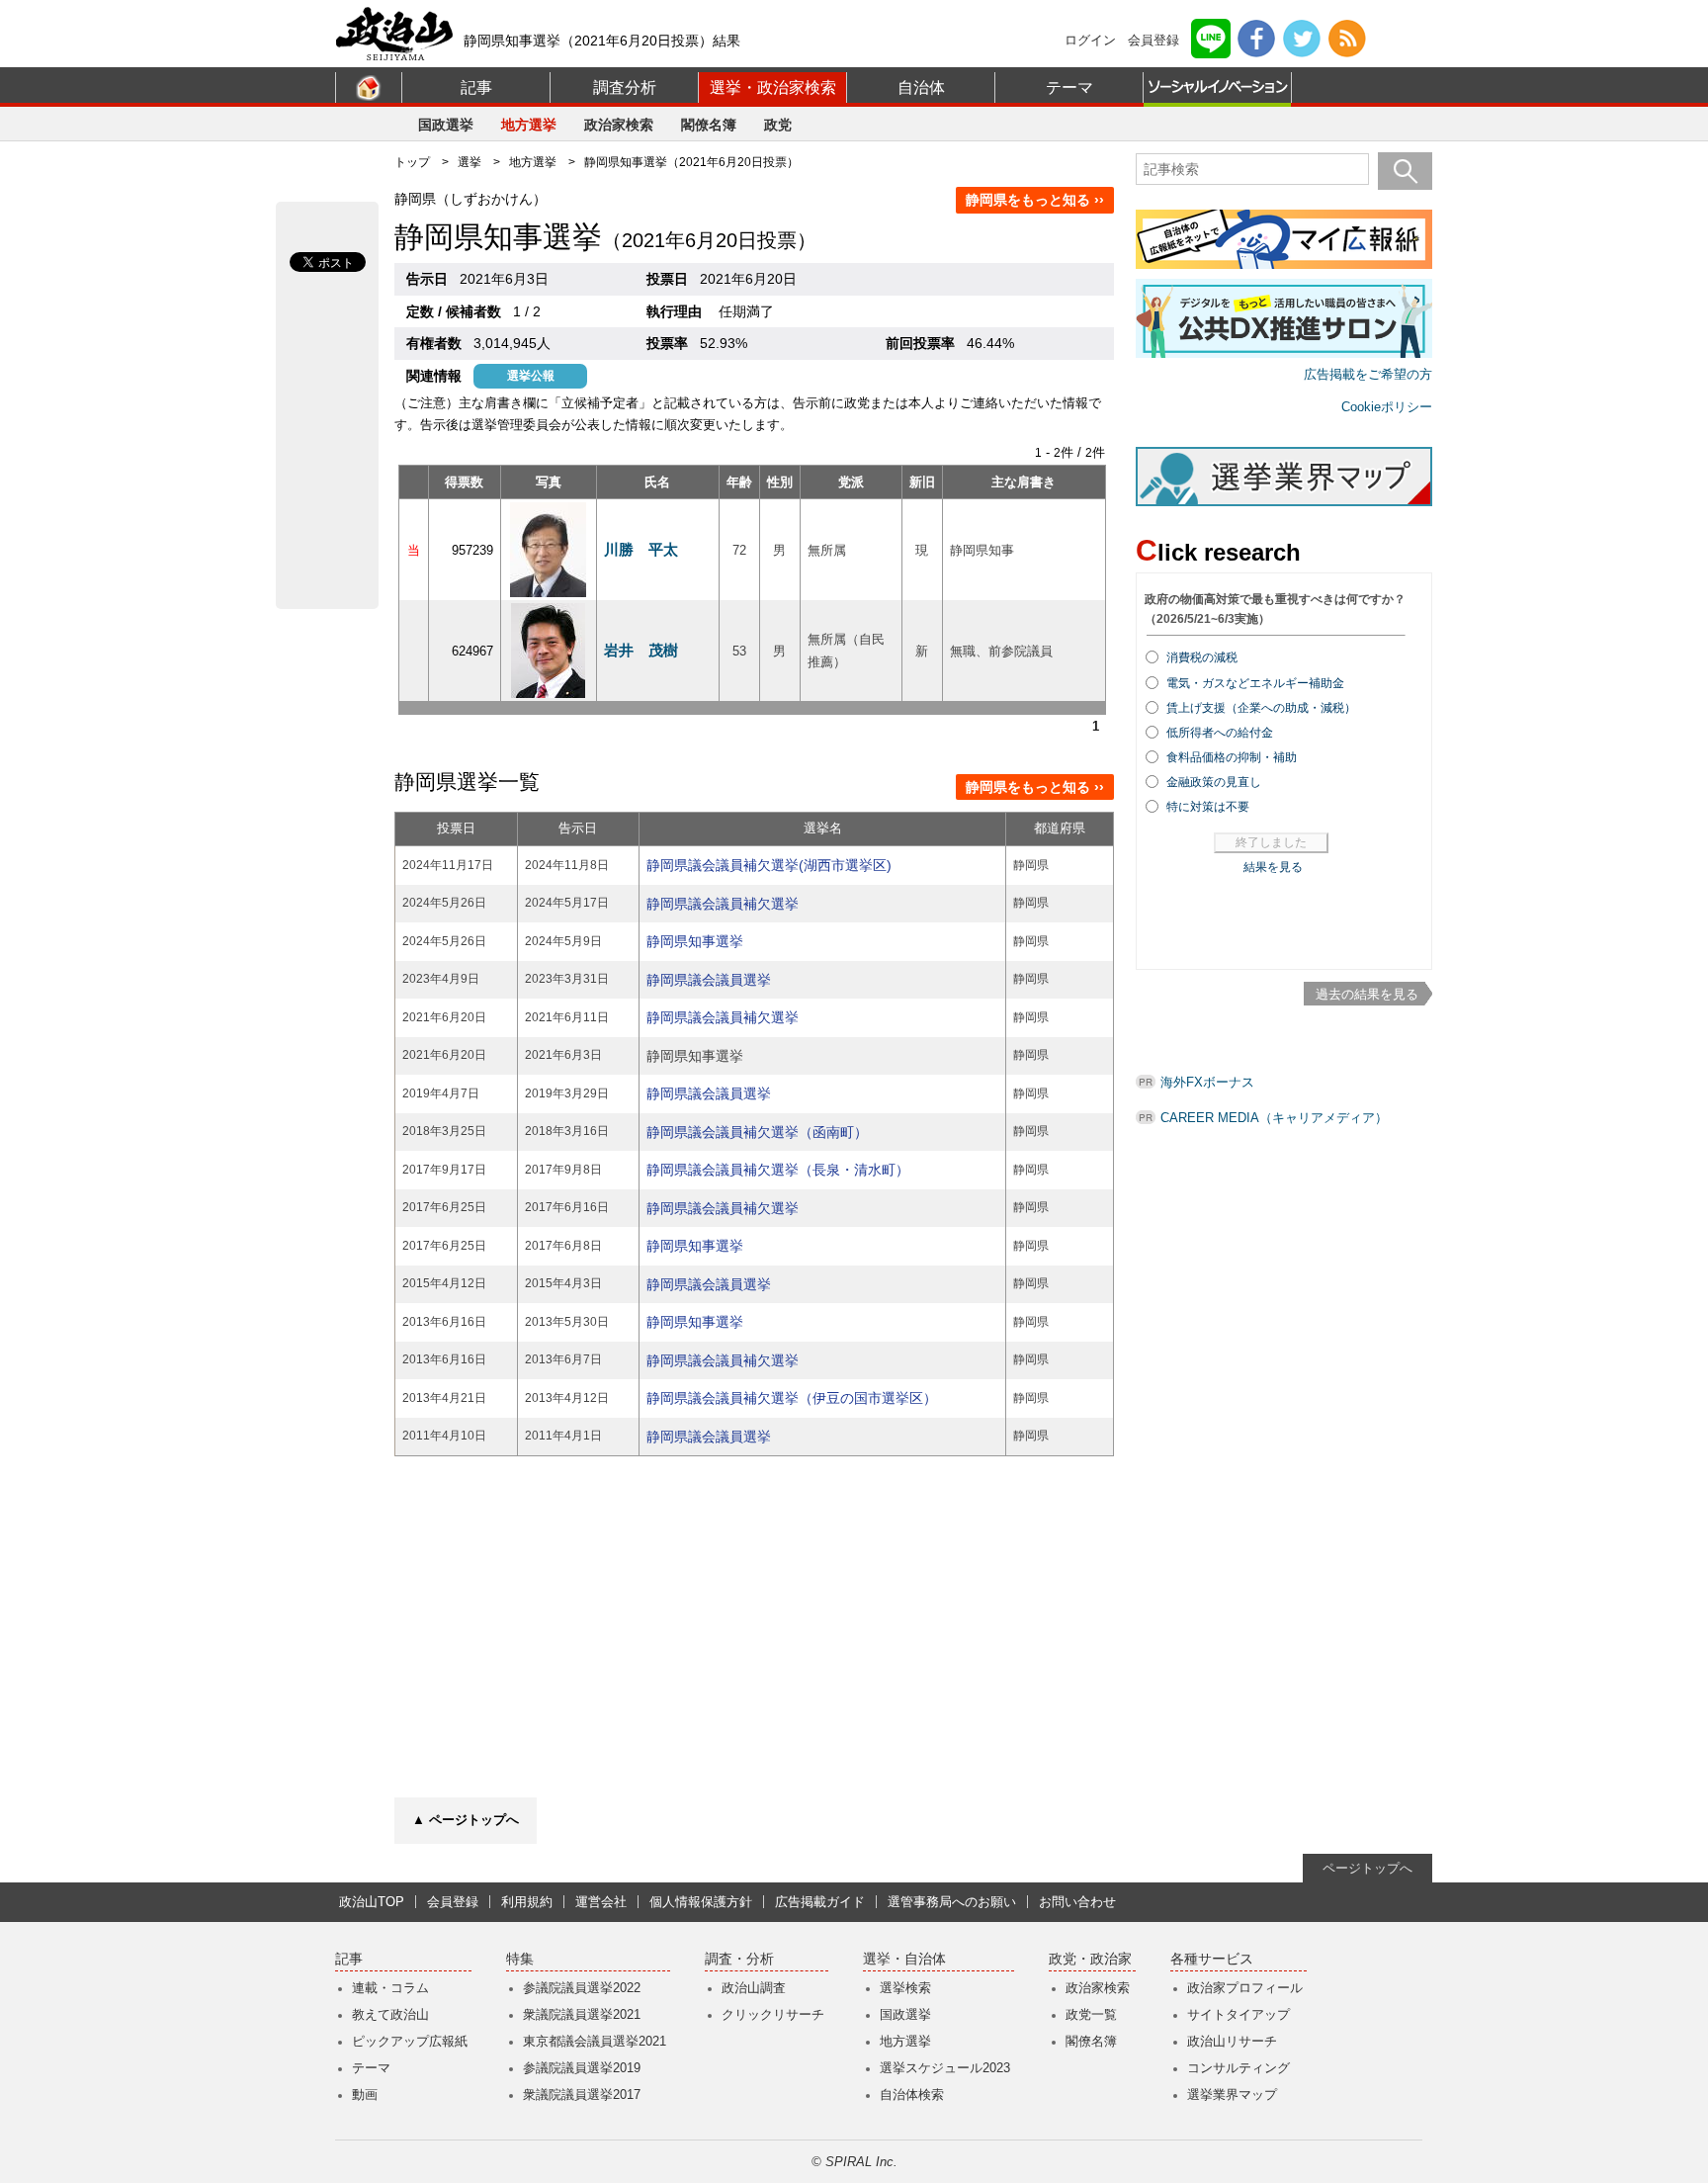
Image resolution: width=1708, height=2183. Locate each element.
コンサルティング (1238, 2068)
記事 (476, 87)
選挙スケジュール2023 (945, 2068)
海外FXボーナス (1207, 1082)
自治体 (921, 87)
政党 (778, 125)
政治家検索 (619, 125)
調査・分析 (739, 1959)
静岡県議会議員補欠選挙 (723, 904)
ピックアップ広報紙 (410, 2041)
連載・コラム (390, 1988)
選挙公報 (531, 376)
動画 (365, 2095)
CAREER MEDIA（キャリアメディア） (1274, 1118)
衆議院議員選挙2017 (582, 2095)
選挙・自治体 (904, 1959)
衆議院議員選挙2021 (582, 2014)
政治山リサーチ (1232, 2041)
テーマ (1069, 87)
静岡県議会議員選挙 (709, 980)
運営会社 (601, 1902)
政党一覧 (1091, 2014)
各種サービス (1212, 1959)
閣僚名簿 (709, 125)
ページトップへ (1367, 1868)
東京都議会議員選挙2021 (595, 2041)
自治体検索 (912, 2095)
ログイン (1090, 40)
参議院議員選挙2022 (582, 1988)
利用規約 (527, 1902)
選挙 (470, 162)
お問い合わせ (1077, 1902)
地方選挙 (529, 125)
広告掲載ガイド (820, 1902)
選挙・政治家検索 (773, 87)
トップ (412, 162)
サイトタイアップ (1238, 2014)
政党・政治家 (1090, 1959)
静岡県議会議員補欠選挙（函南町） (757, 1132)
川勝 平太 (641, 549)
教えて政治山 (390, 2014)
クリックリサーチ (773, 2014)
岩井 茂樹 (641, 650)
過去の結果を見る (1367, 994)
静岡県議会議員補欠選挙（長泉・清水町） (778, 1170)
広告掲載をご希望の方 (1368, 374)
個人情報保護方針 (701, 1902)
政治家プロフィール (1245, 1988)
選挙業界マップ (1232, 2095)
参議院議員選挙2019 (582, 2068)
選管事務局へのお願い (952, 1902)
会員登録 (1153, 40)
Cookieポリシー (1387, 407)
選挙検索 (905, 1988)
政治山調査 (754, 1988)
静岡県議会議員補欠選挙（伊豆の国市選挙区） (792, 1398)
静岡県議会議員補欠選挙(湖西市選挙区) (769, 865)
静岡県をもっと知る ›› (1035, 200)
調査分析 (625, 87)
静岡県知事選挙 (695, 941)
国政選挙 (446, 125)
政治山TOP (372, 1902)
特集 (520, 1959)
